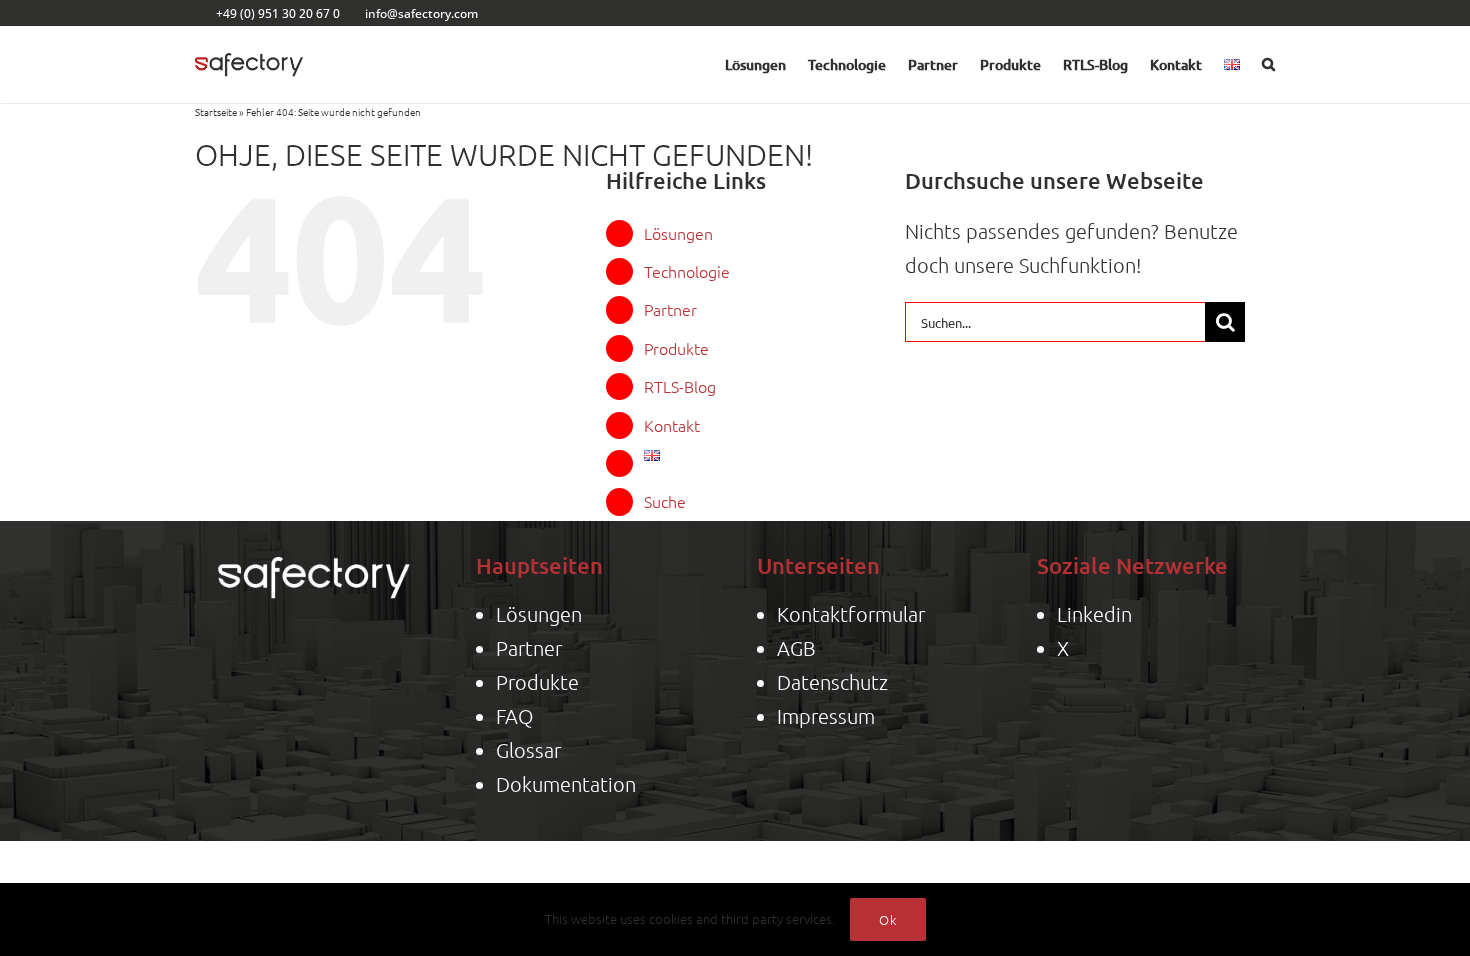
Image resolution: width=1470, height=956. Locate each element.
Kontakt (672, 425)
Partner (670, 309)
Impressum (826, 716)
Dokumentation (566, 784)
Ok (888, 919)
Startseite (216, 111)
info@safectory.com (421, 13)
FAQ (514, 716)
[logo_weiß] (314, 551)
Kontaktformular (851, 614)
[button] (1268, 65)
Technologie (687, 271)
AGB (796, 648)
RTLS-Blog (680, 386)
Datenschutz (832, 682)
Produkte (676, 348)
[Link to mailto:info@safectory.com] (352, 13)
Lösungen (678, 233)
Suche (665, 501)
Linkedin (1094, 614)
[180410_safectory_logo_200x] (249, 48)
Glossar (528, 750)
